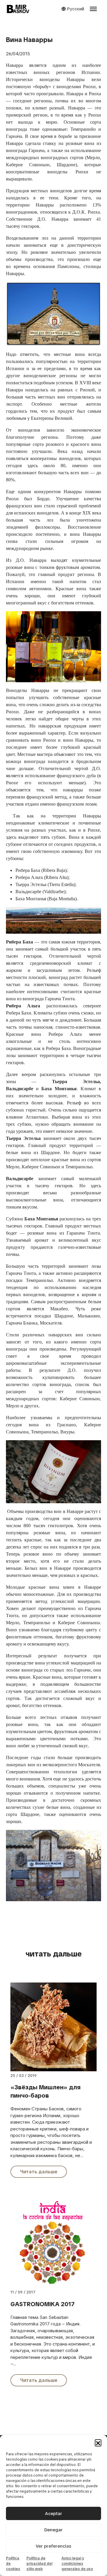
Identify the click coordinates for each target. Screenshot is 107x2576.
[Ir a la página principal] (18, 9)
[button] (98, 2443)
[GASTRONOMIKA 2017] (53, 2243)
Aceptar (53, 2514)
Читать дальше (39, 2172)
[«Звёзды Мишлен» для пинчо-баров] (53, 2027)
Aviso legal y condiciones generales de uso (77, 2564)
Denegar (53, 2530)
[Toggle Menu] (93, 9)
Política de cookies (13, 2564)
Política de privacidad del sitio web (39, 2564)
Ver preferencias (53, 2546)
